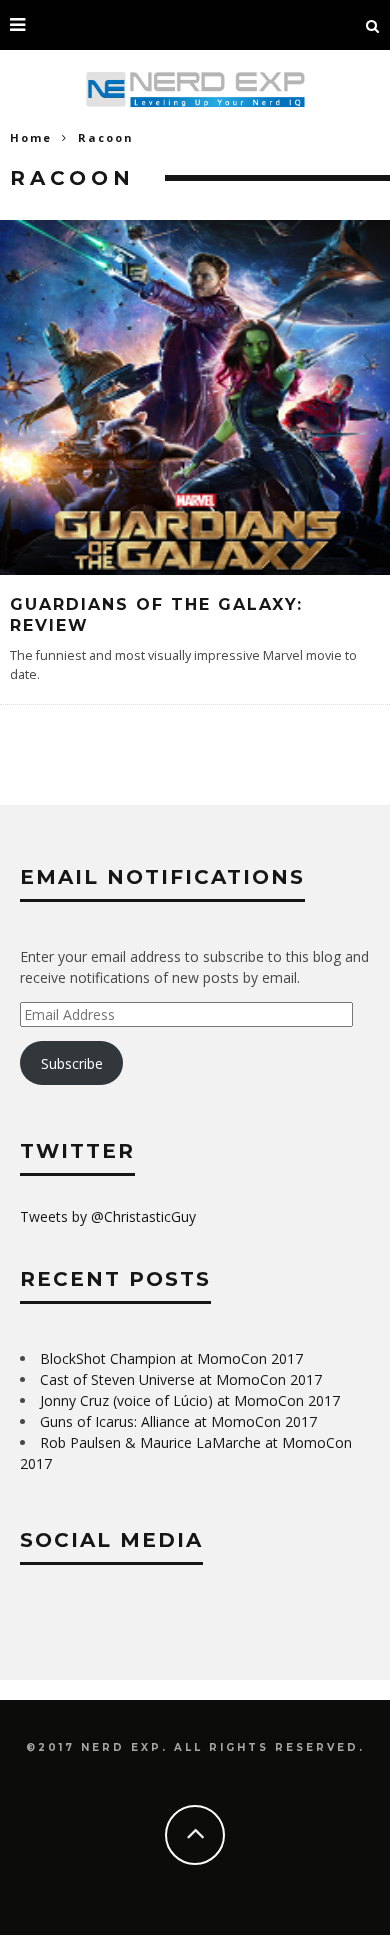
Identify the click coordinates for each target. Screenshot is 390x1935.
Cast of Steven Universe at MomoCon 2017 (181, 1379)
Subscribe (72, 1063)
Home (31, 137)
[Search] (373, 25)
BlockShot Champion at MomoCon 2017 (171, 1358)
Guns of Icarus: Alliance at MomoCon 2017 (178, 1421)
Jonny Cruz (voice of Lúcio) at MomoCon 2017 (190, 1400)
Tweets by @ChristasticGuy (108, 1216)
